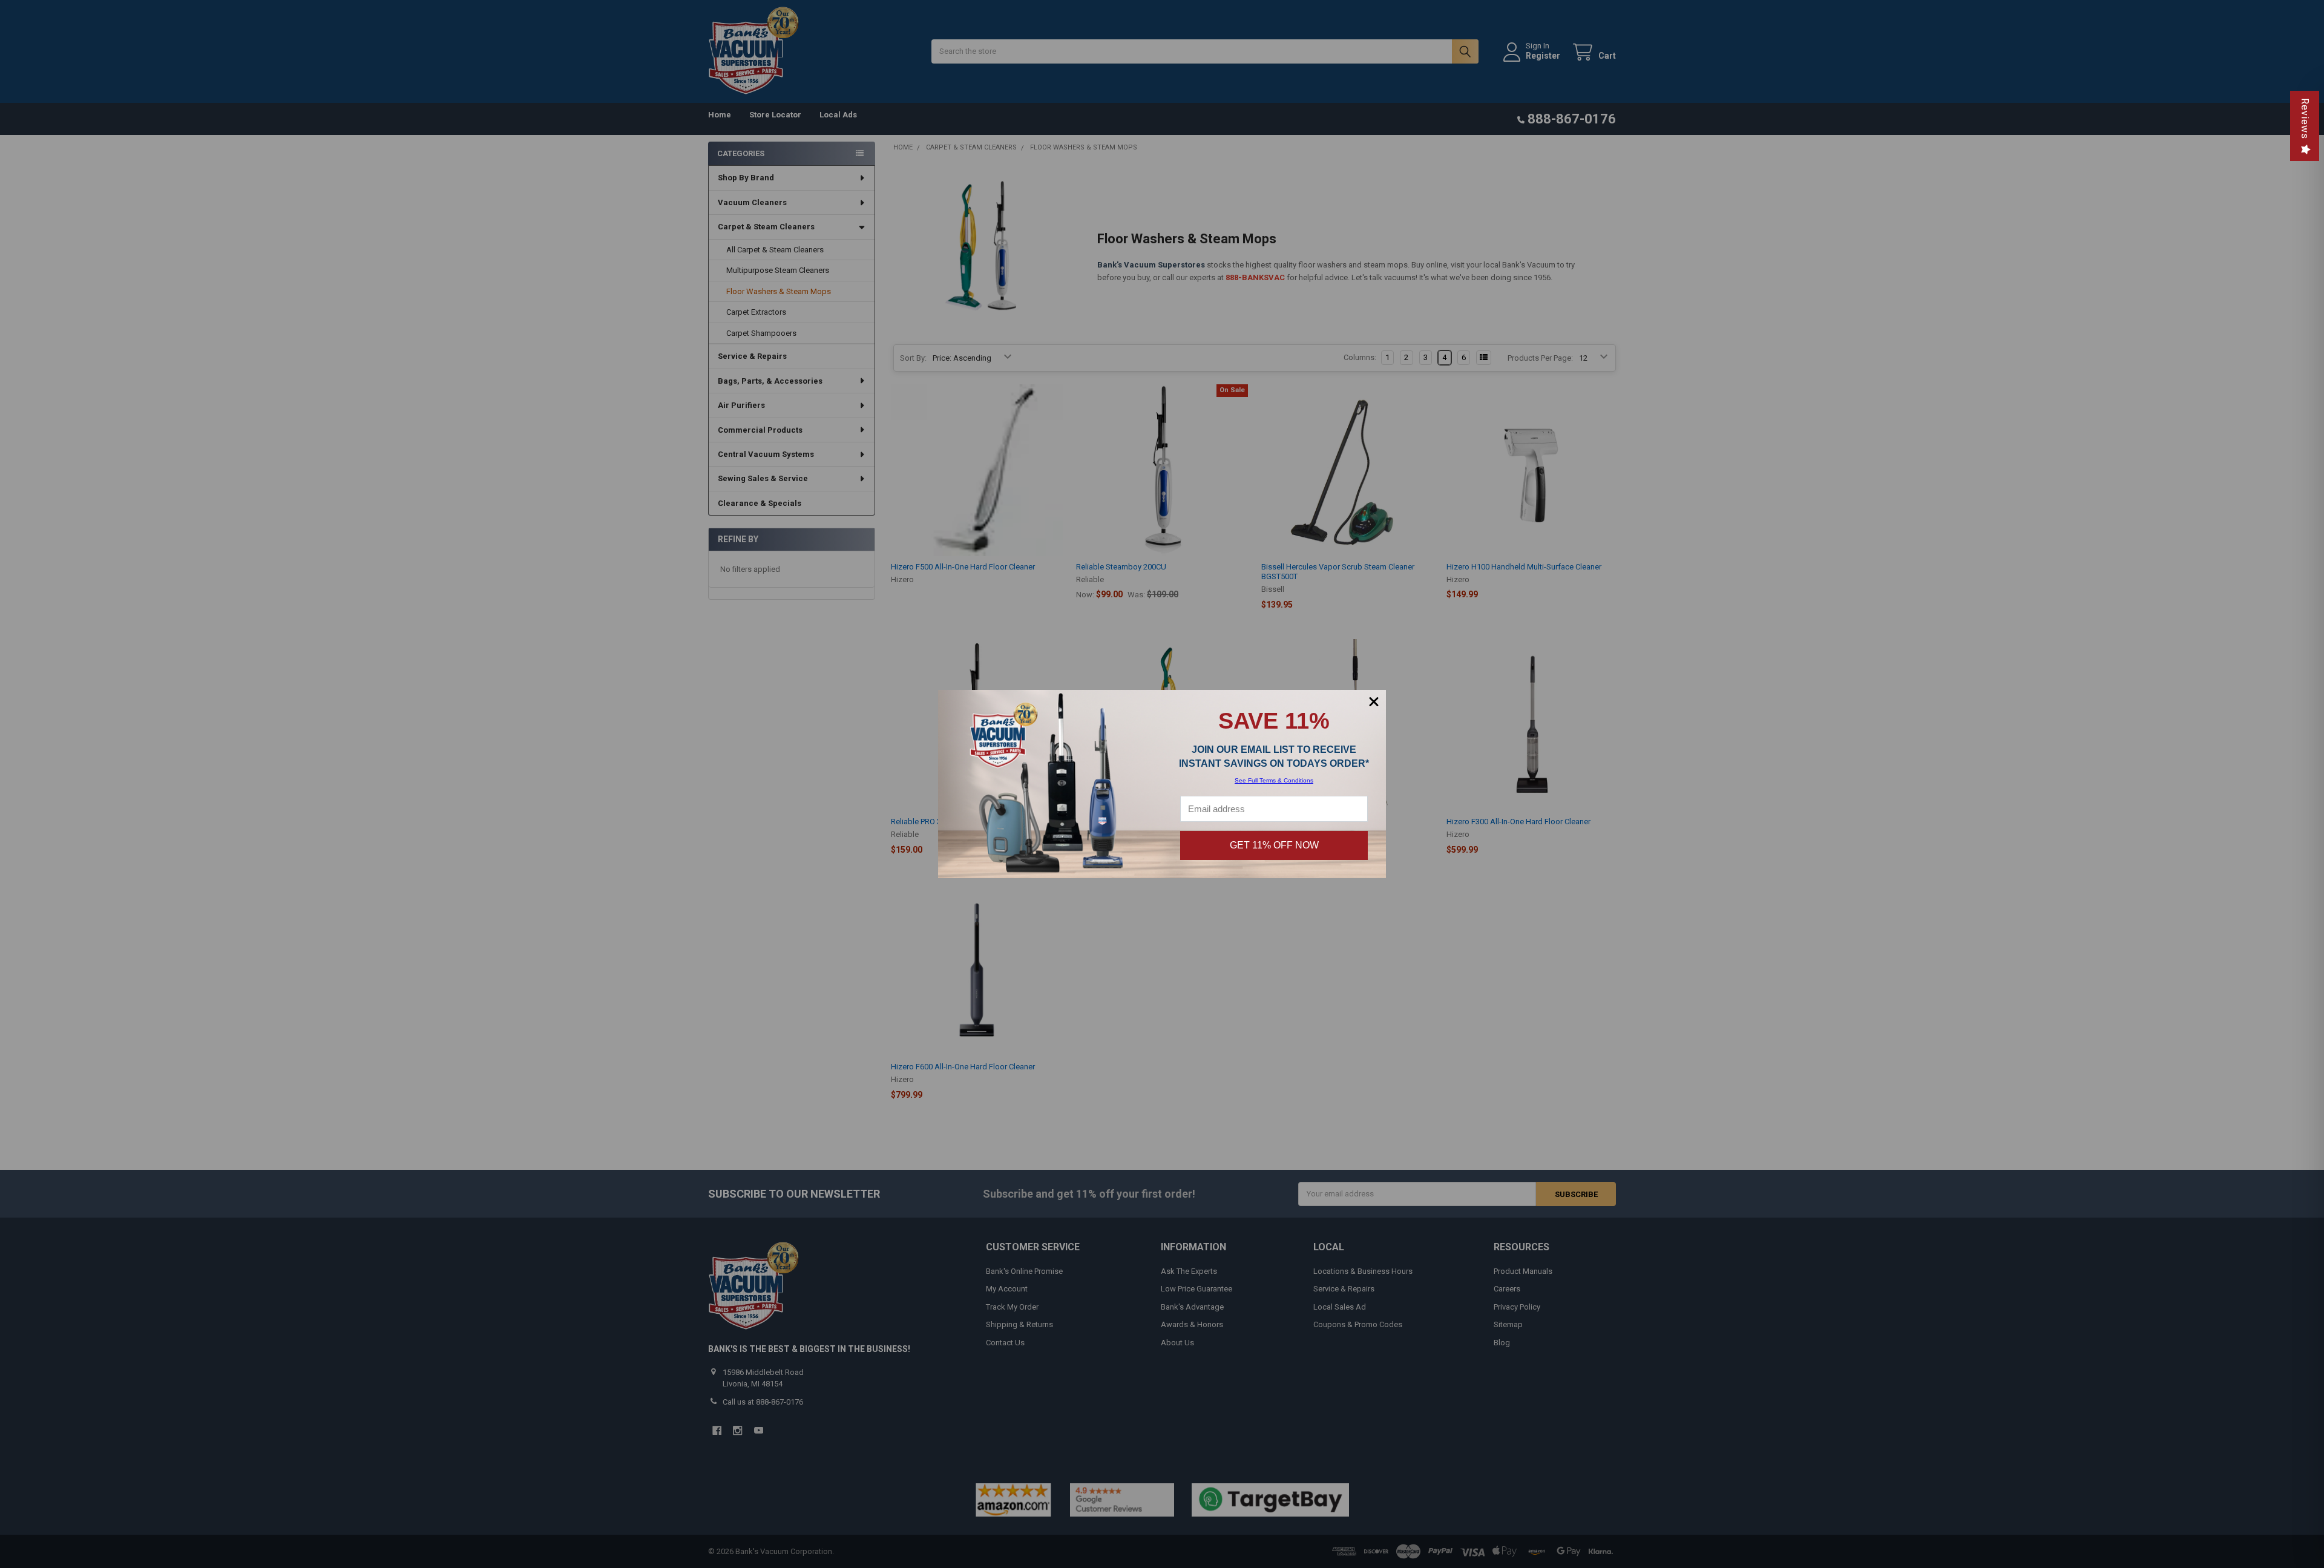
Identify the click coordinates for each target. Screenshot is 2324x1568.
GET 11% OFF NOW (1274, 845)
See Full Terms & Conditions (1274, 780)
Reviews (2305, 119)
